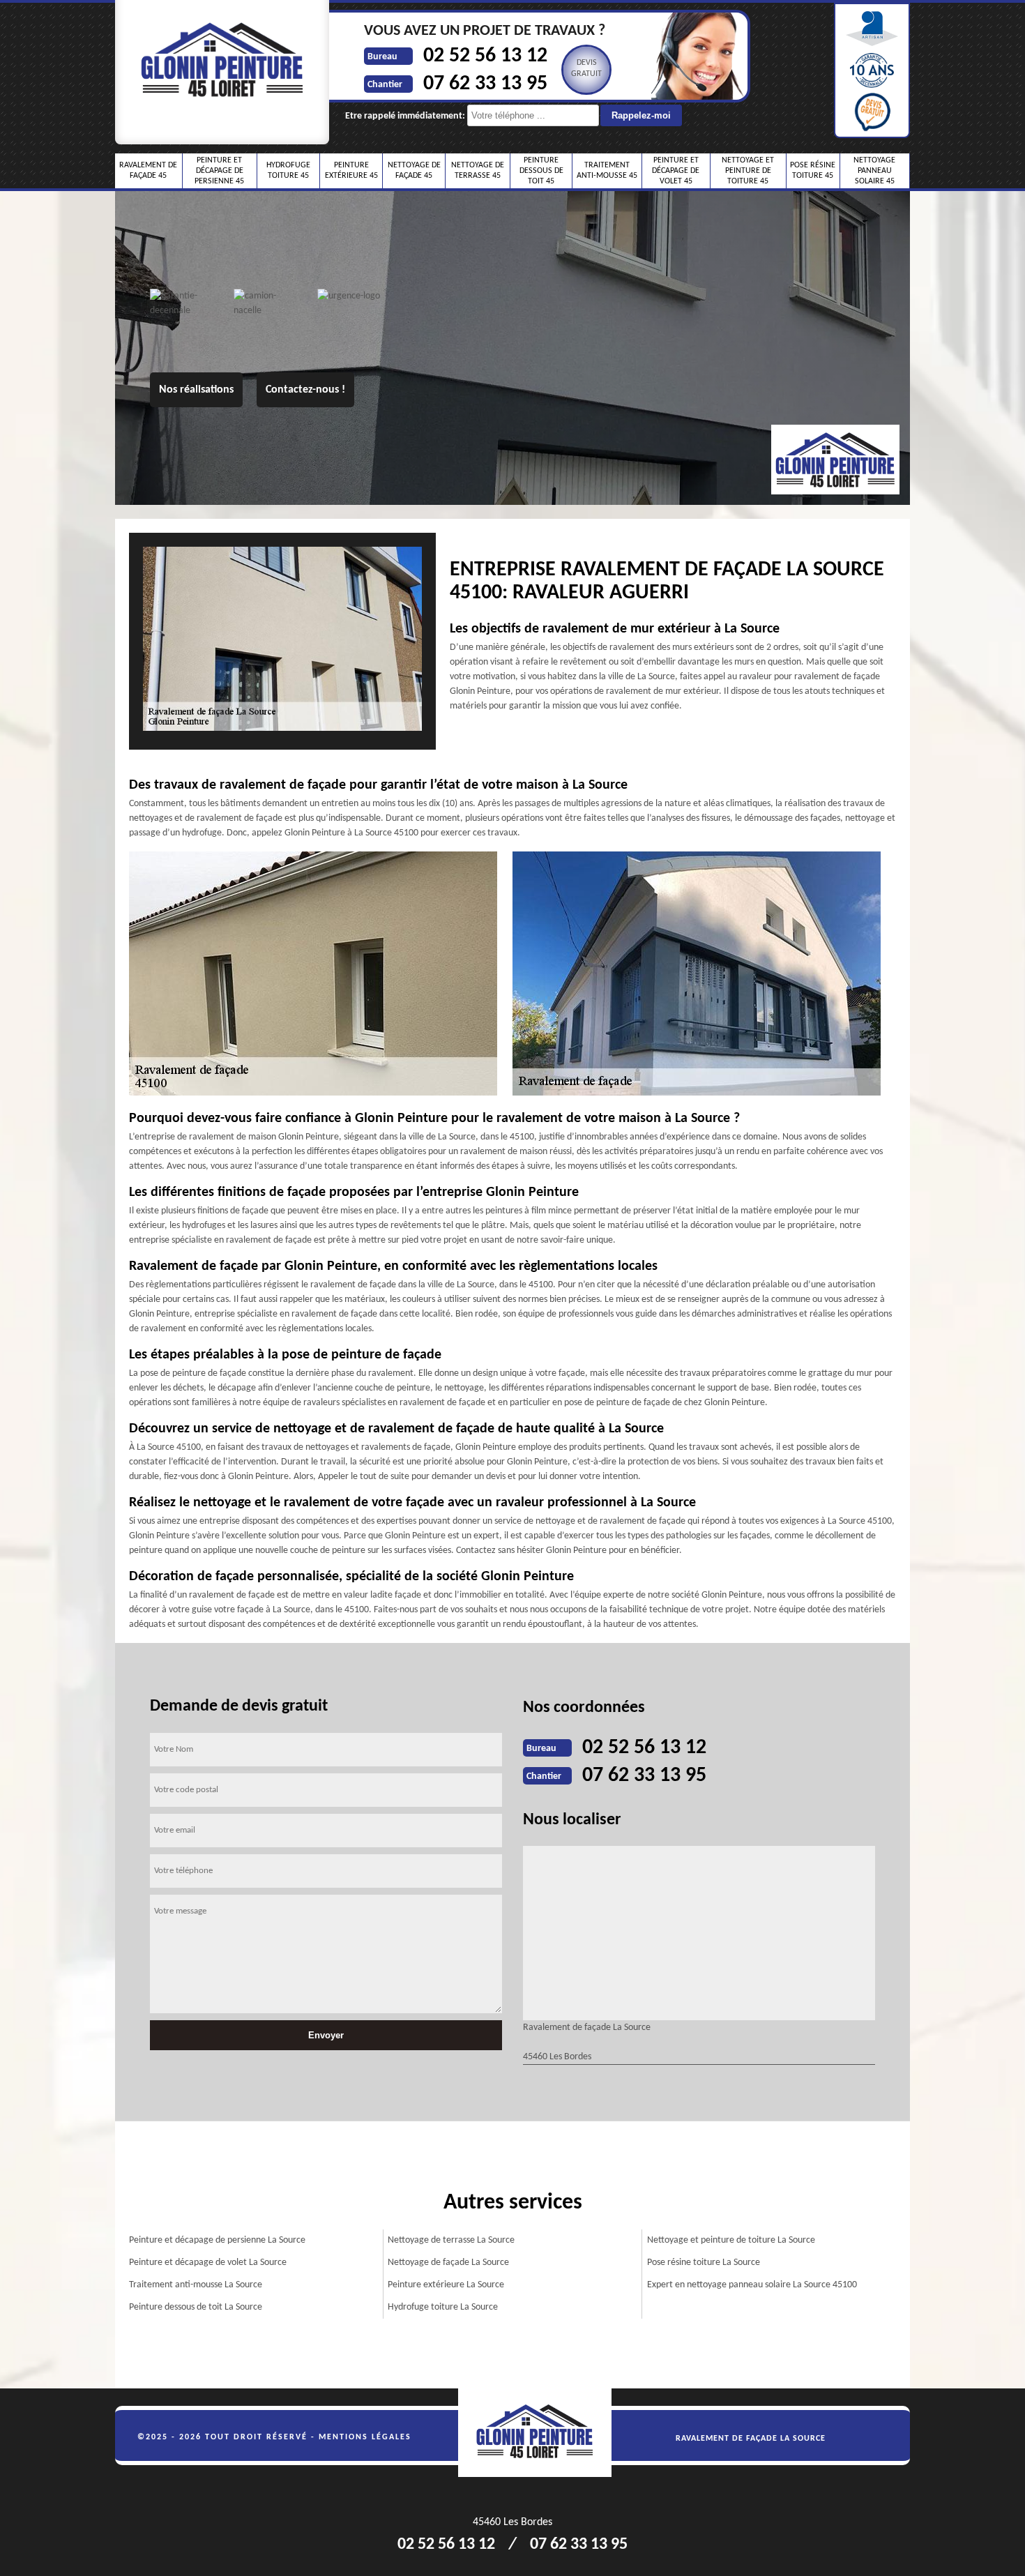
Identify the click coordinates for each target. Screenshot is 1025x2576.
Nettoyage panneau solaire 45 (874, 171)
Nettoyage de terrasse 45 (478, 171)
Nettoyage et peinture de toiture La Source (731, 2240)
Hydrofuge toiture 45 (288, 171)
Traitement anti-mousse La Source (196, 2285)
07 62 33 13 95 (485, 84)
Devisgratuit (586, 68)
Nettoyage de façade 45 (414, 171)
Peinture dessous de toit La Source (196, 2307)
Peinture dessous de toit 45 (541, 171)
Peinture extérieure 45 (351, 171)
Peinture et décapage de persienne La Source (217, 2240)
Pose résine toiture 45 (813, 171)
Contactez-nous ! (305, 390)
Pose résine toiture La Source (704, 2263)
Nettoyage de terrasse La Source (451, 2240)
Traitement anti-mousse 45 (607, 171)
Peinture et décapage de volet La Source (208, 2263)
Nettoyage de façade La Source (448, 2263)
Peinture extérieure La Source (446, 2285)
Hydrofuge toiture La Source (443, 2307)
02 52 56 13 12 (485, 56)
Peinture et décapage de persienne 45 (219, 171)
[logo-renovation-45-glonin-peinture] (542, 2433)
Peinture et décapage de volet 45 (676, 171)
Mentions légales (365, 2437)
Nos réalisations (196, 390)
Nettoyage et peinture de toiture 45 (748, 171)
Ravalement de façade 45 (148, 171)
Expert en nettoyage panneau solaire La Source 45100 (752, 2285)
